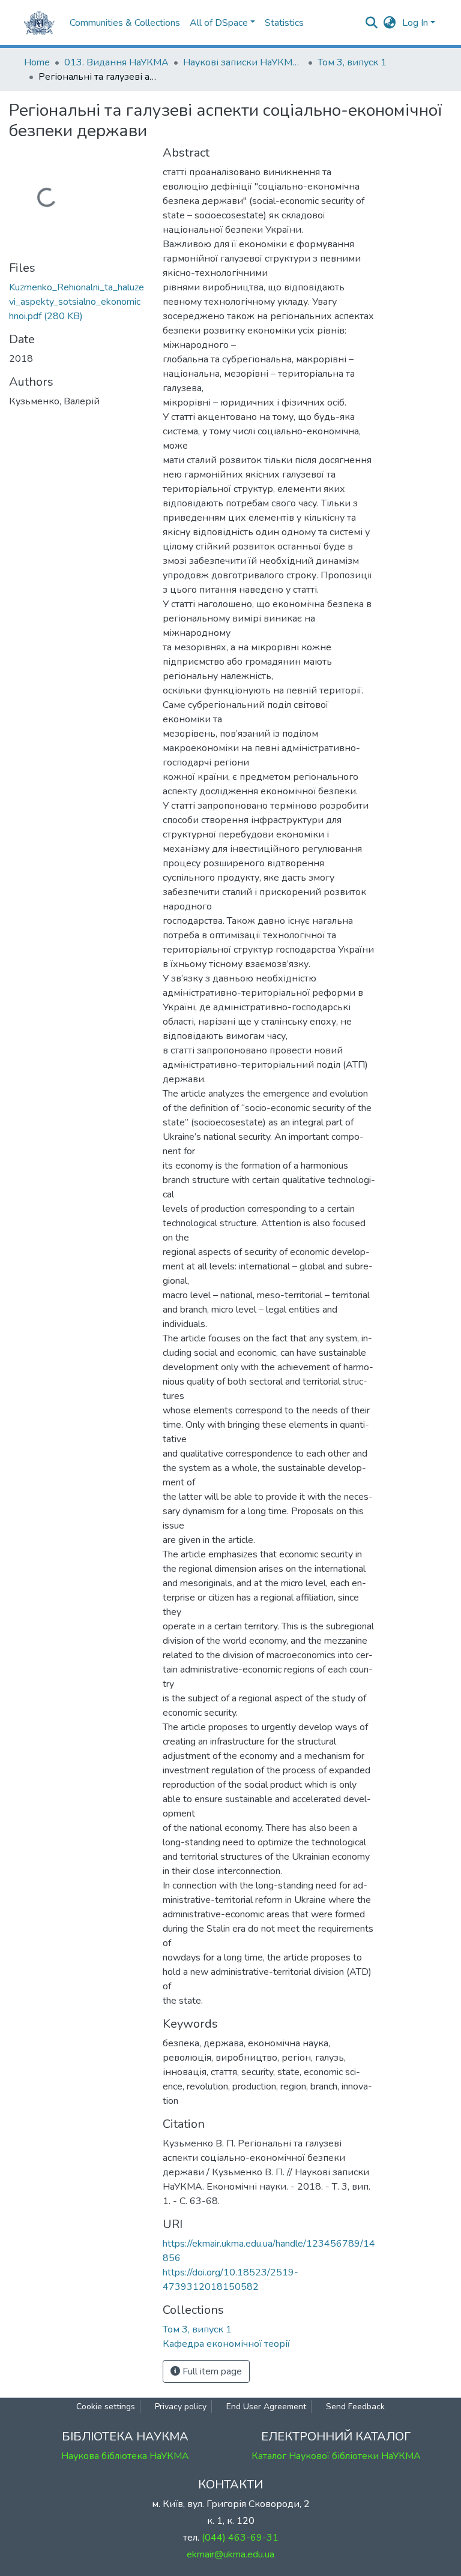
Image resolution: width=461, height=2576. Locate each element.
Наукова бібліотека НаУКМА (125, 2456)
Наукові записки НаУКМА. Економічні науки (243, 62)
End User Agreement (266, 2407)
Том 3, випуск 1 (352, 62)
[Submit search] (372, 23)
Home (37, 62)
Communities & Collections (125, 23)
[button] (390, 23)
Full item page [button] (211, 2371)
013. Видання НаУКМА (116, 62)
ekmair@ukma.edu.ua (230, 2554)
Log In (415, 23)
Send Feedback (355, 2407)
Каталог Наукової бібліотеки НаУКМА (336, 2456)
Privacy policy (181, 2407)
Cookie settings (106, 2407)
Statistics (284, 23)
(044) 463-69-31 (240, 2538)
